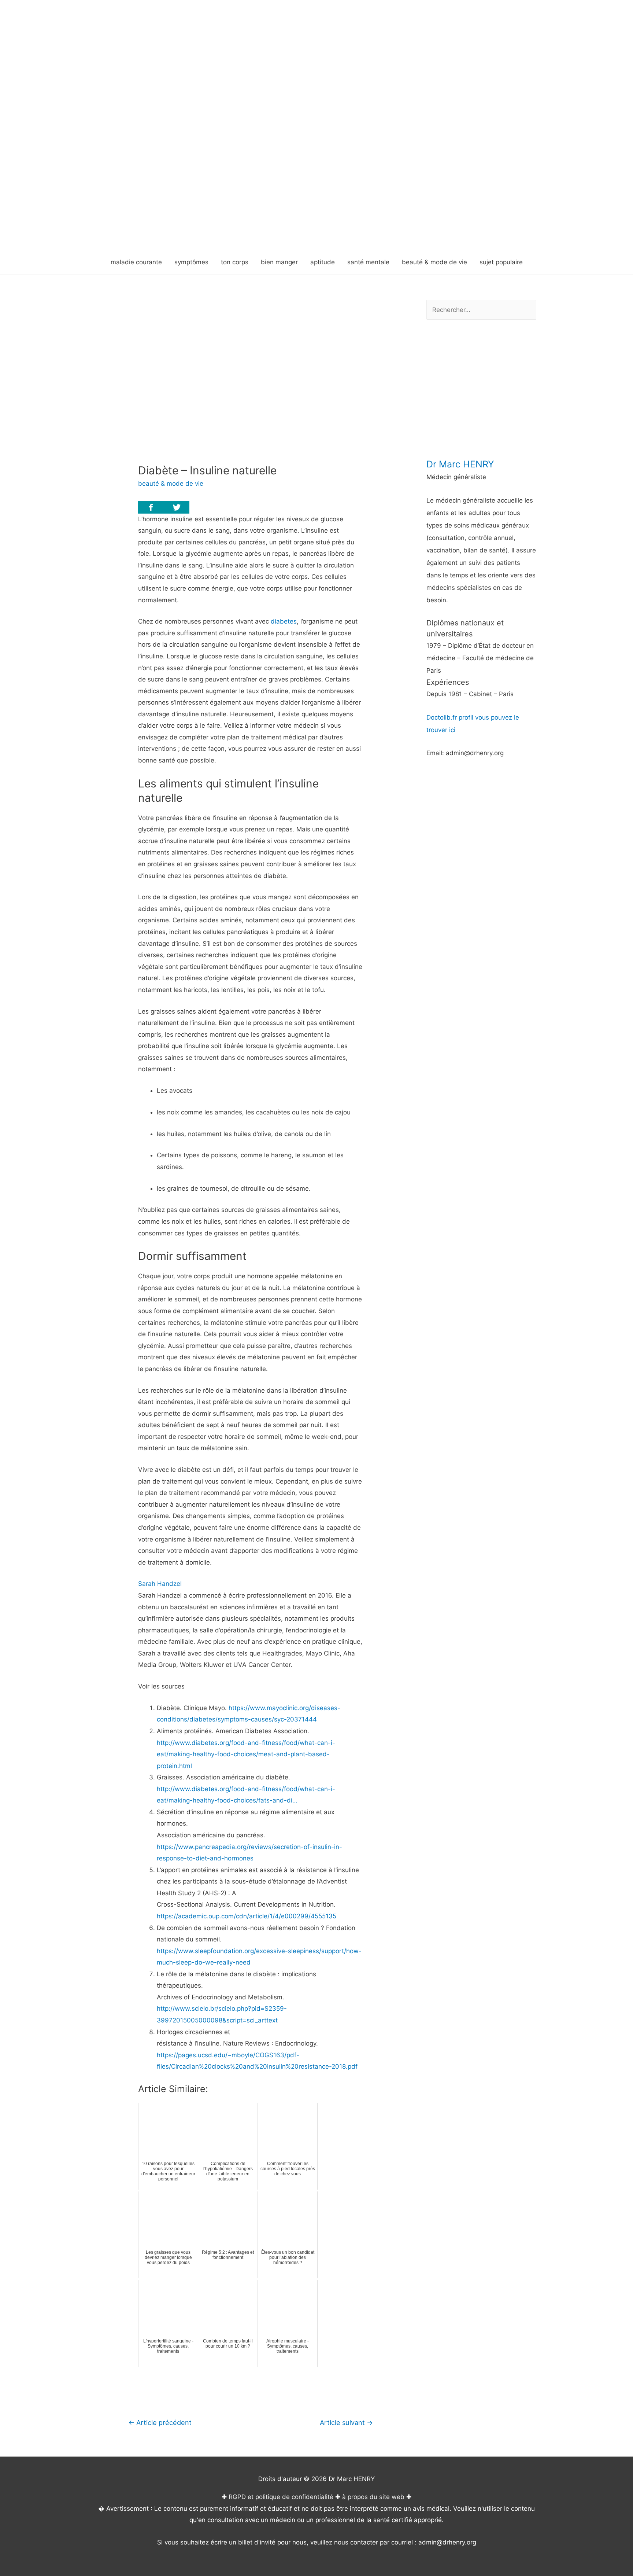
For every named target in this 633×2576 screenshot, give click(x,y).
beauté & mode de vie (171, 484)
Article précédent (160, 2422)
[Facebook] (151, 507)
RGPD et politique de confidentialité (281, 2497)
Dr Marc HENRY (460, 464)
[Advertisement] (316, 195)
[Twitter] (177, 507)
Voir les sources (161, 1686)
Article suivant (346, 2422)
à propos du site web (373, 2497)
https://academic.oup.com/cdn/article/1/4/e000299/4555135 (247, 1916)
